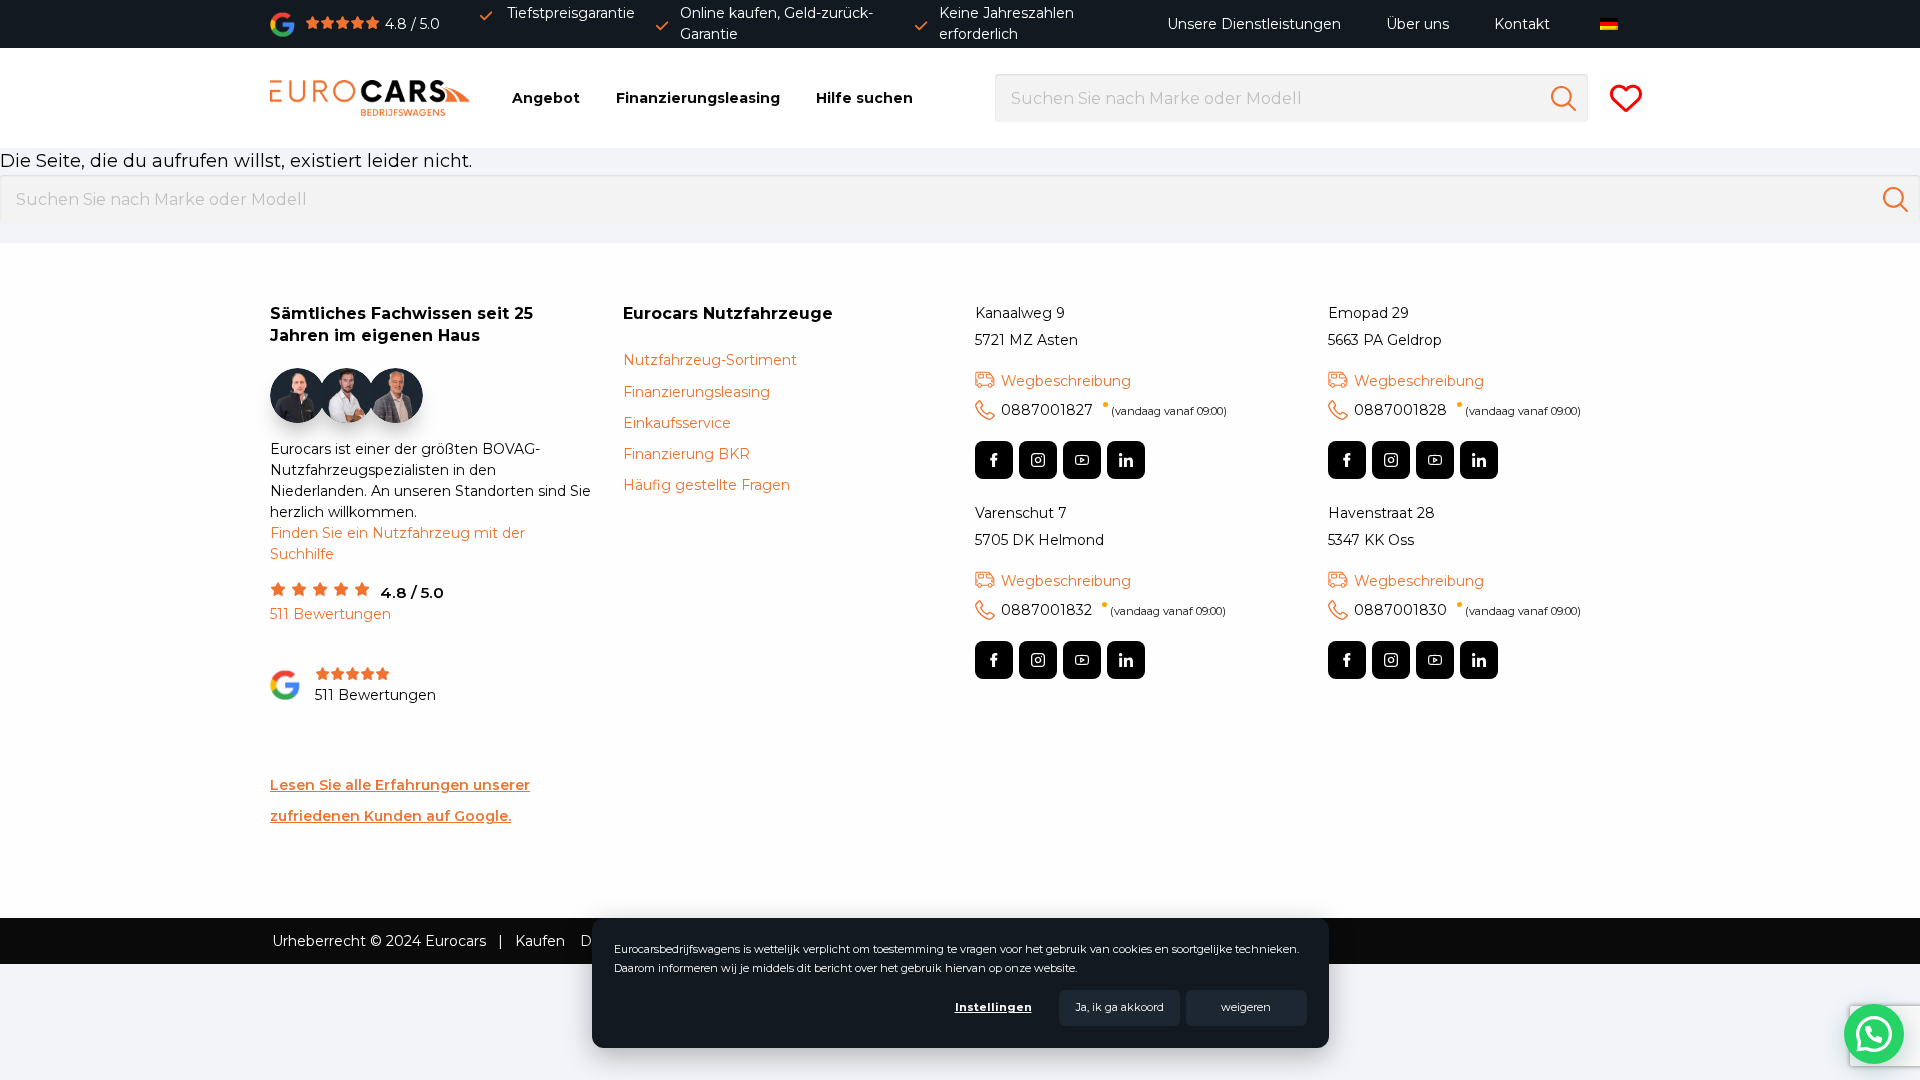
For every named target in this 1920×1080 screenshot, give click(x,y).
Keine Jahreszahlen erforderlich (1006, 23)
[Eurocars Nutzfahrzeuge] (370, 98)
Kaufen (540, 941)
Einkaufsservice (677, 423)
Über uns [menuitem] (1417, 24)
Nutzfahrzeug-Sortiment (710, 360)
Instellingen (993, 1007)
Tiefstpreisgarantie (571, 13)
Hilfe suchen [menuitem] (864, 98)
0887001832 (1113, 610)
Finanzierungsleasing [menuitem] (698, 98)
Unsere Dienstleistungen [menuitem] (1254, 24)
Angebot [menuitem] (546, 98)
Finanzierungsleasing (696, 392)
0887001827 (1114, 410)
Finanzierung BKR (686, 454)
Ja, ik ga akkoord (1120, 1007)
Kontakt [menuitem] (1522, 24)
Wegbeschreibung (1066, 381)
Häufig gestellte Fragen (706, 485)
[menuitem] (1613, 23)
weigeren (1246, 1007)
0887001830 (1467, 610)
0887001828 (1467, 410)
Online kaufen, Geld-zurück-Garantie (776, 23)
